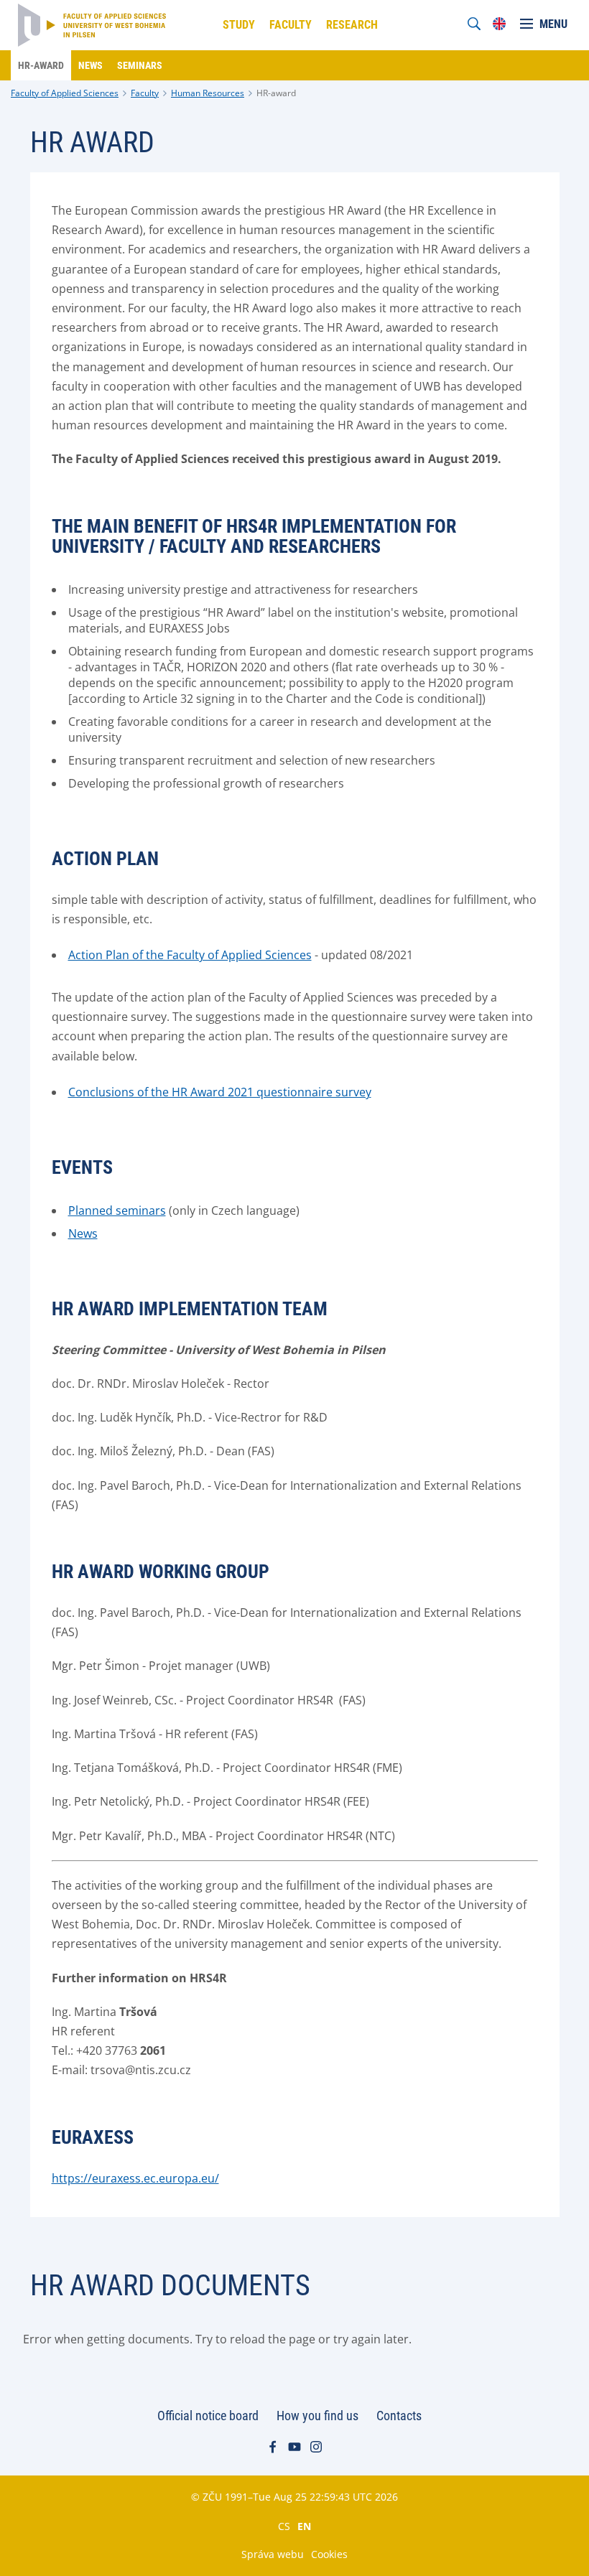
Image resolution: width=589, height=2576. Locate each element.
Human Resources (208, 93)
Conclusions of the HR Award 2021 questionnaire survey (220, 1092)
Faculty (145, 93)
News (83, 1233)
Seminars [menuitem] (140, 65)
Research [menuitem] (352, 25)
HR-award (276, 93)
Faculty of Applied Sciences (65, 93)
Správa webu (273, 2554)
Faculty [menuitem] (291, 25)
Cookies (329, 2554)
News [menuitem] (91, 65)
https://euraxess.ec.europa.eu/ (135, 2178)
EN (304, 2526)
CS (284, 2526)
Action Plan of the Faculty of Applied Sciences (190, 955)
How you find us (317, 2416)
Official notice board (208, 2416)
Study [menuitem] (239, 25)
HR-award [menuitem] (41, 65)
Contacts (399, 2416)
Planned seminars (117, 1210)
